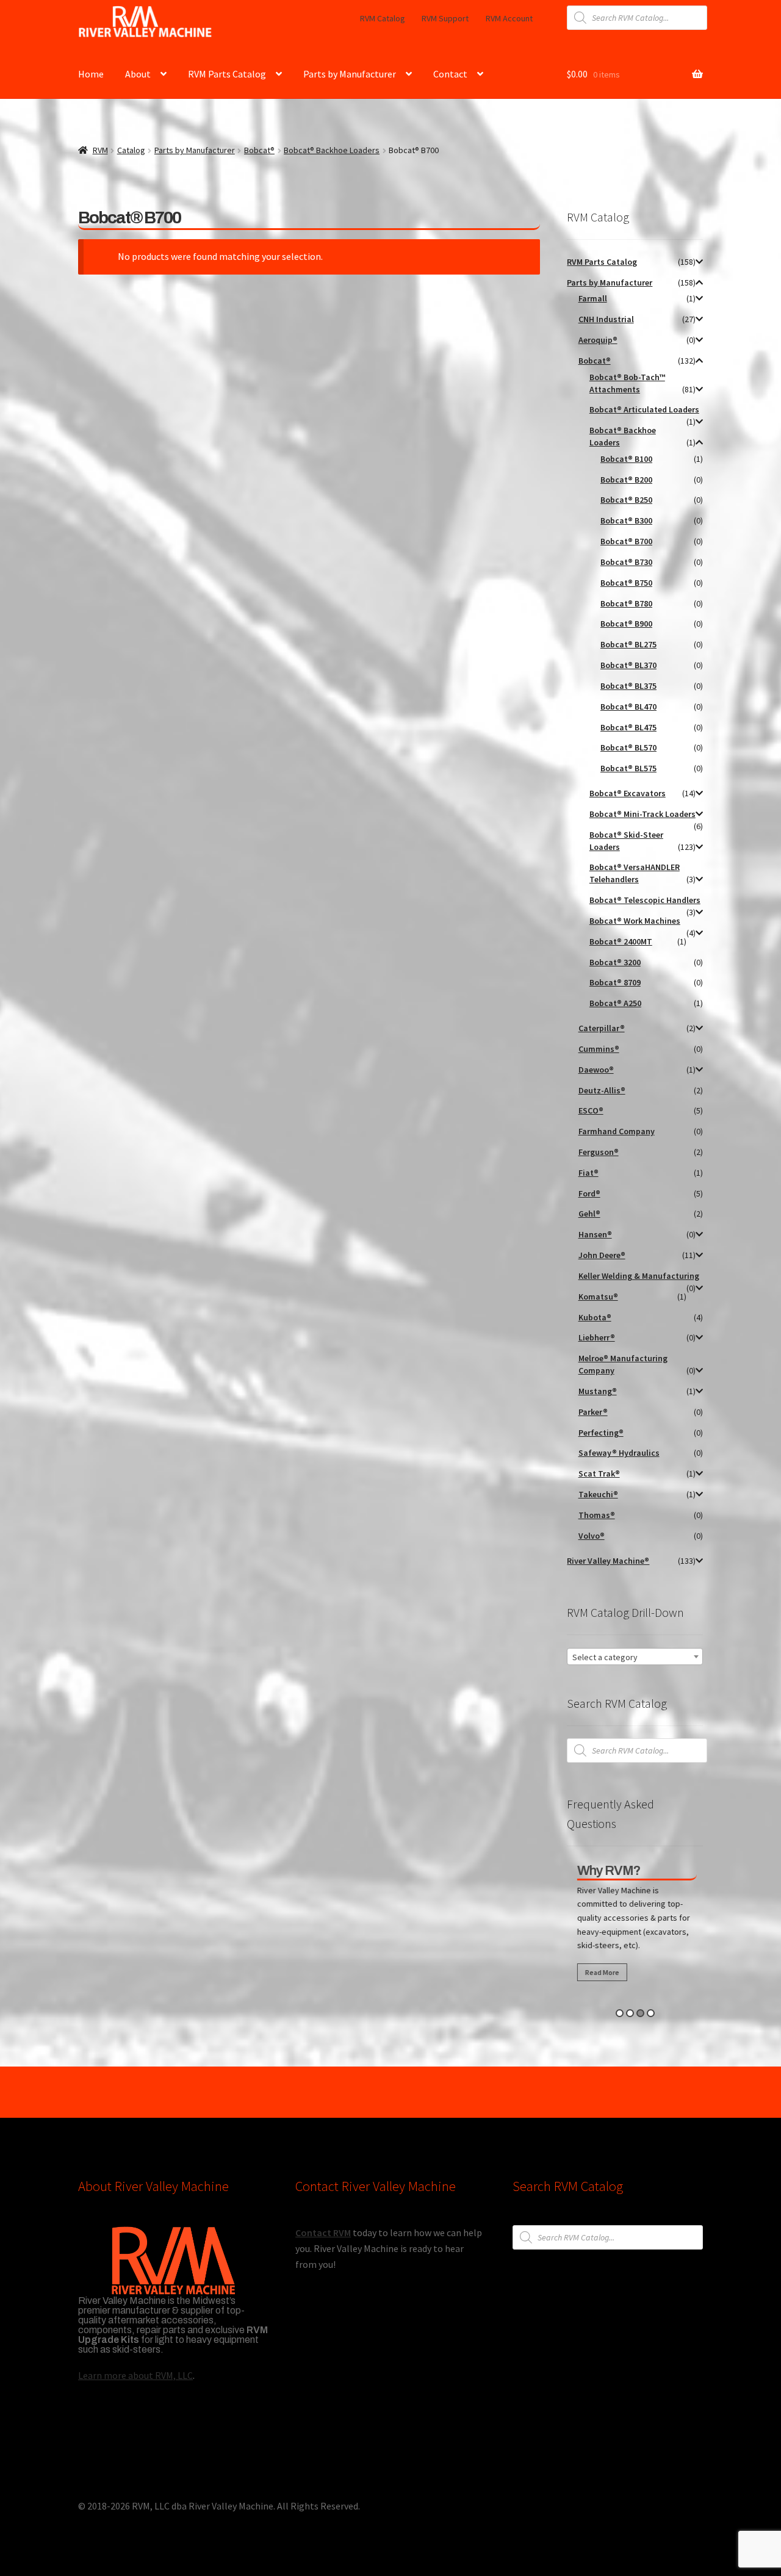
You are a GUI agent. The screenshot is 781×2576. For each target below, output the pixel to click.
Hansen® (595, 1234)
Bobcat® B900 (626, 624)
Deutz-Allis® (602, 1090)
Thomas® (597, 1515)
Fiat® (588, 1173)
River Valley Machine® (608, 1561)
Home (91, 74)
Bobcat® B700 (626, 541)
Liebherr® (597, 1337)
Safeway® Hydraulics (619, 1453)
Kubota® (595, 1317)
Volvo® (592, 1536)
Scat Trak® (599, 1473)
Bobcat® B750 (626, 583)
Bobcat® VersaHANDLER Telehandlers (635, 873)
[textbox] (635, 1657)
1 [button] (620, 2013)
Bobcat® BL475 (628, 727)
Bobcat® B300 (626, 520)
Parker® (593, 1412)
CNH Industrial (606, 319)
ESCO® (591, 1110)
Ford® (589, 1193)
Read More (600, 1972)
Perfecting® (601, 1433)
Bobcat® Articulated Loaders (644, 409)
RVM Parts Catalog (227, 74)
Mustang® (598, 1391)
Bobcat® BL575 (628, 768)
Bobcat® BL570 (628, 747)
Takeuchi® (598, 1494)
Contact (450, 74)
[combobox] (635, 1657)
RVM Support (445, 18)
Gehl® (589, 1214)
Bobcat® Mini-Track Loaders (642, 814)
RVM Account (509, 18)
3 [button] (640, 2013)
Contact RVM (323, 2232)
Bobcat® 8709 (615, 982)
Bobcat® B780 (626, 603)
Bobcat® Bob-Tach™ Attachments (627, 383)
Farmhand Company (617, 1131)
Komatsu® (598, 1297)
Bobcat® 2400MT (621, 941)
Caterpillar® (602, 1028)
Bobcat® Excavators (628, 793)
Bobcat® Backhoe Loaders (332, 150)
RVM (100, 150)
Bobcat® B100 (626, 459)
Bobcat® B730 (626, 562)
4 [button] (651, 2013)
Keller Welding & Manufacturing (639, 1276)
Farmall (593, 298)
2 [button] (630, 2013)
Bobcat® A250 (615, 1003)
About (138, 74)
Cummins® (599, 1049)
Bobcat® (259, 150)
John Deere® (602, 1255)
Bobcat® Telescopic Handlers (645, 900)
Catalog (131, 150)
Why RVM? (607, 1871)
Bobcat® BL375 (628, 686)
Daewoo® (596, 1070)
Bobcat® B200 (626, 480)
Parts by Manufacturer (350, 74)
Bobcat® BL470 (628, 707)
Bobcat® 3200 (615, 962)
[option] (635, 1926)
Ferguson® (599, 1152)
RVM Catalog (383, 18)
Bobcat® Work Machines (635, 921)
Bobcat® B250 (626, 500)
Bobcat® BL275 (628, 644)
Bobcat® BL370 (628, 665)
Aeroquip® (598, 340)
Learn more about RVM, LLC (135, 2375)
